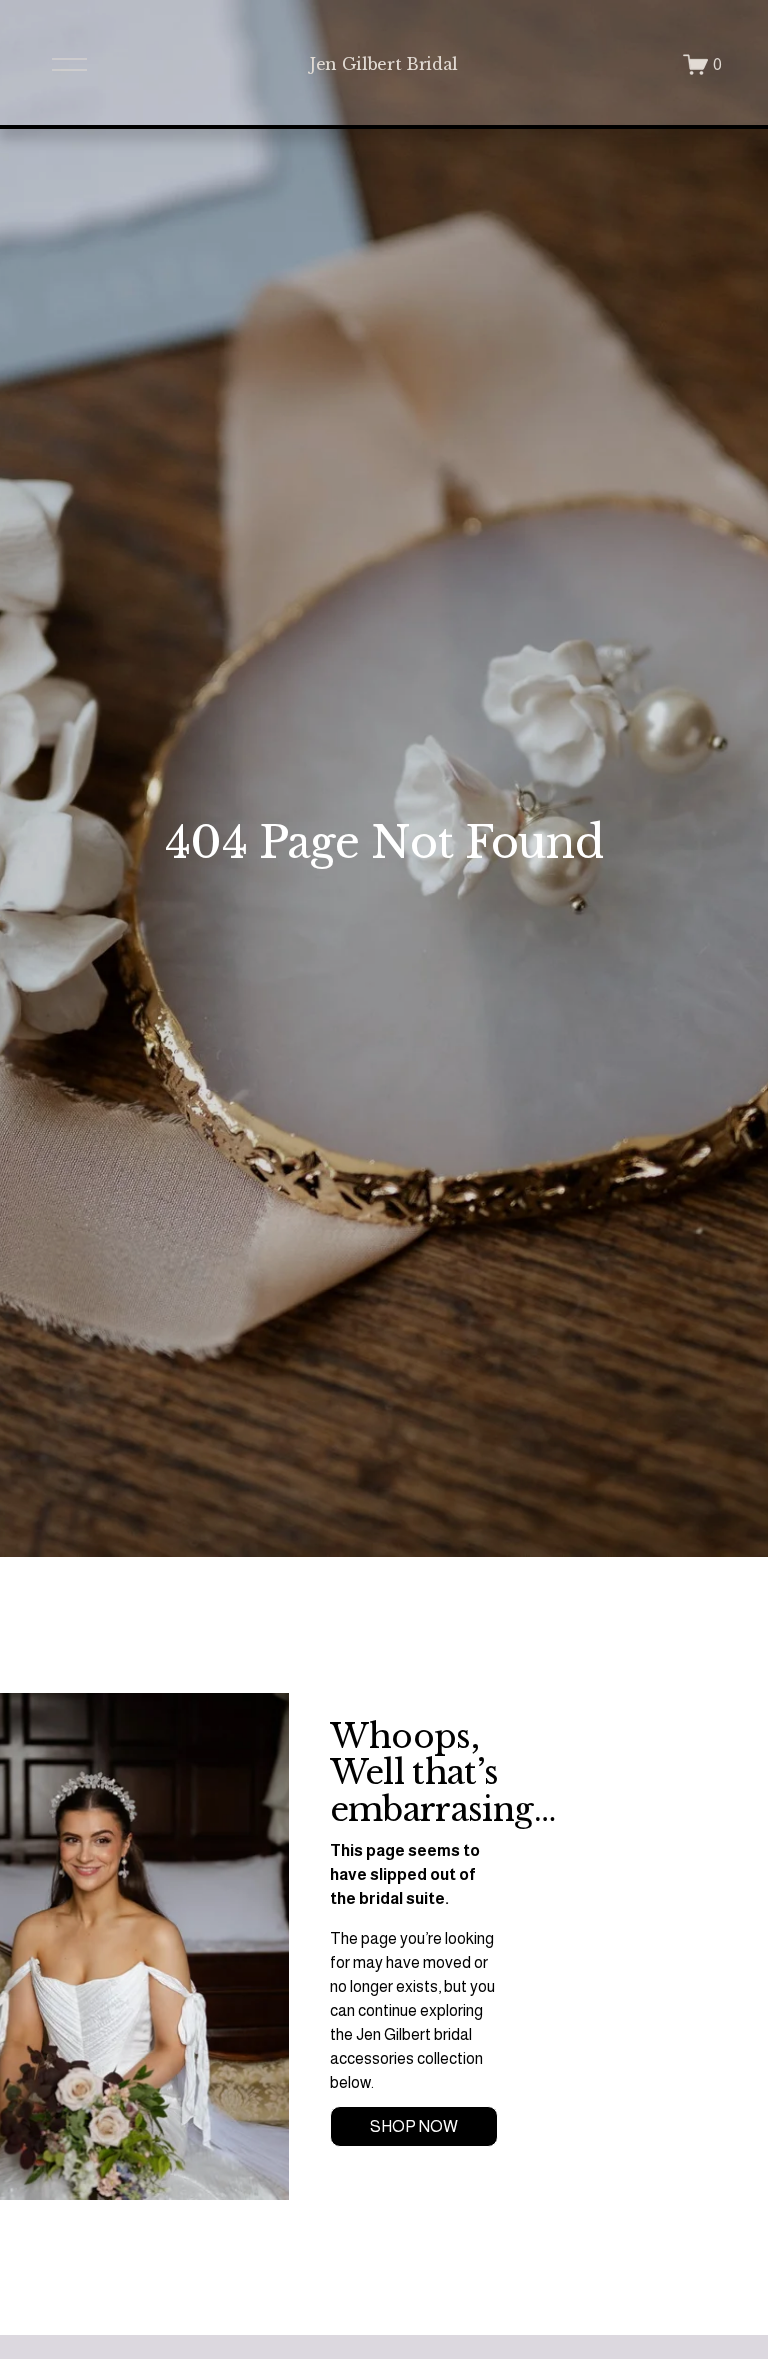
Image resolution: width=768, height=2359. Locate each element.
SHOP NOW (414, 2126)
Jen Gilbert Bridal (384, 64)
